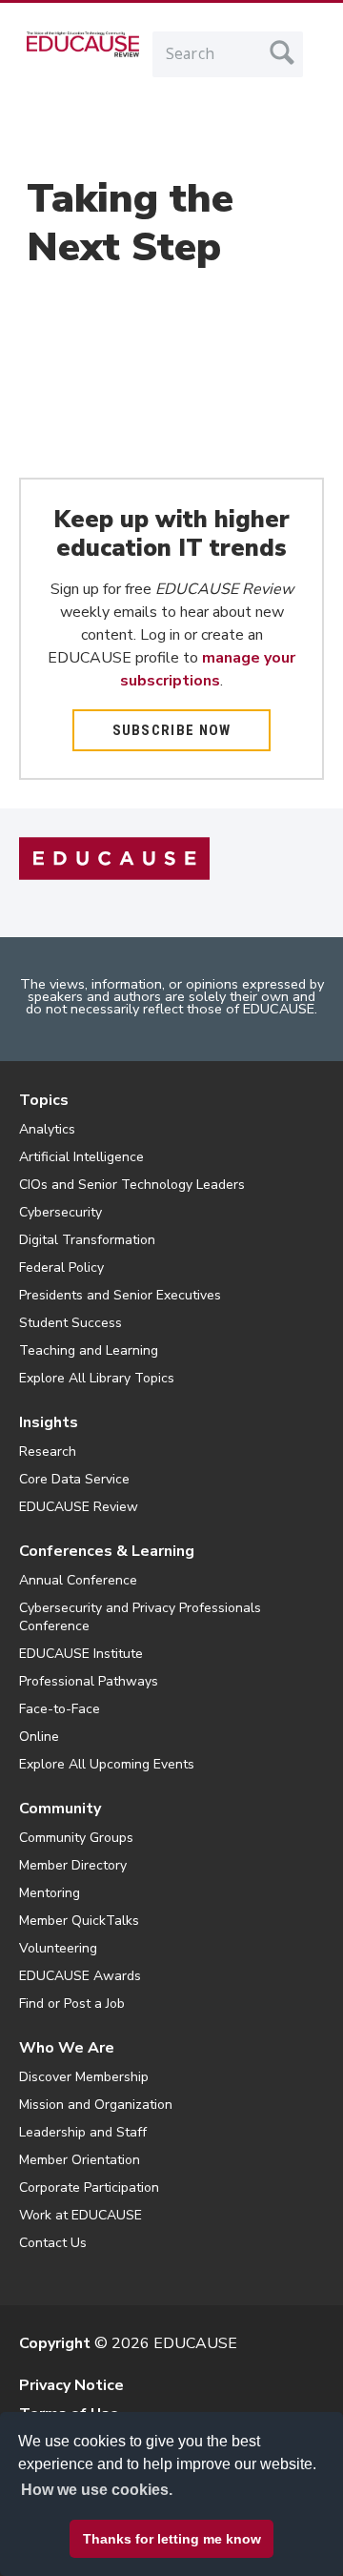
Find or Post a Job (72, 2004)
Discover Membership (84, 2077)
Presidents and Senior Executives (120, 1295)
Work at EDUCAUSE (81, 2215)
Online (39, 1737)
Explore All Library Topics (97, 1378)
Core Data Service (74, 1479)
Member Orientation (80, 2160)
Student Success (71, 1323)
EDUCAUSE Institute (81, 1654)
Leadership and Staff (83, 2132)
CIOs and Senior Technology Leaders (132, 1185)
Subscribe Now (172, 730)
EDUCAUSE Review (79, 1507)
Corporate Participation (89, 2188)
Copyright (55, 2343)
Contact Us (53, 2243)
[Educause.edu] (114, 858)
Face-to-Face (60, 1709)
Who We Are (67, 2048)
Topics (44, 1100)
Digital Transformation (87, 1240)
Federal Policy (61, 1268)
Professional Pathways (89, 1681)
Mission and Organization (96, 2105)
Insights (49, 1422)
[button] (125, 2532)
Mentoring (50, 1893)
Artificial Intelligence (81, 1157)
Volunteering (58, 1948)
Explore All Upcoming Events (107, 1764)
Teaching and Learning (89, 1350)
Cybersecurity (61, 1212)
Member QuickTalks (79, 1921)
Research (48, 1452)
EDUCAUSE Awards (80, 1976)
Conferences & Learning (107, 1551)
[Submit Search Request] (282, 52)
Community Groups (76, 1838)
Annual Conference (78, 1580)
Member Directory (73, 1865)
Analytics (47, 1129)
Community (60, 1809)
